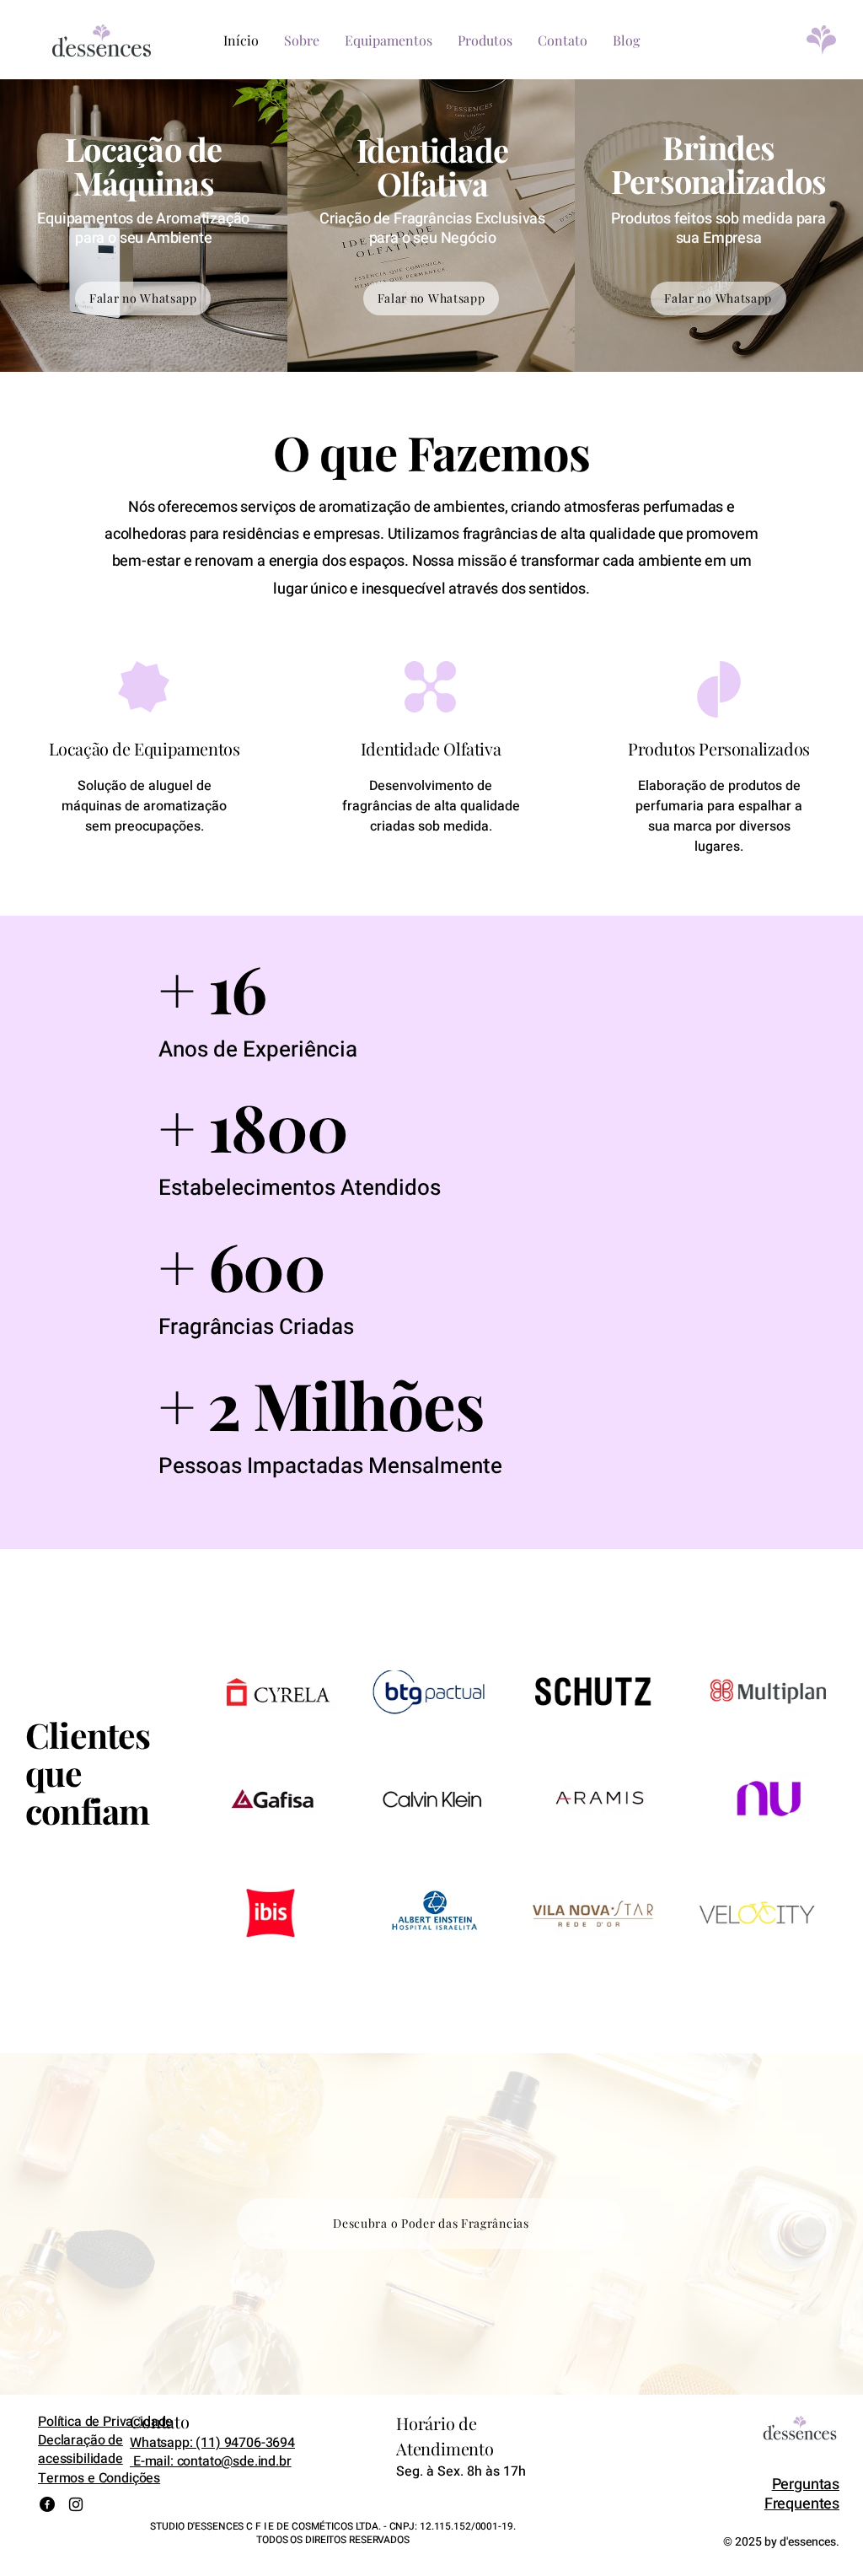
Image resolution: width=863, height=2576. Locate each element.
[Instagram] (76, 2504)
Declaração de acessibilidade (80, 2450)
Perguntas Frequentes (802, 2494)
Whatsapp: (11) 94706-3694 (212, 2443)
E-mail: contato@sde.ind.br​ (211, 2461)
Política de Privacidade (105, 2422)
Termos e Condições (99, 2478)
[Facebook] (47, 2504)
